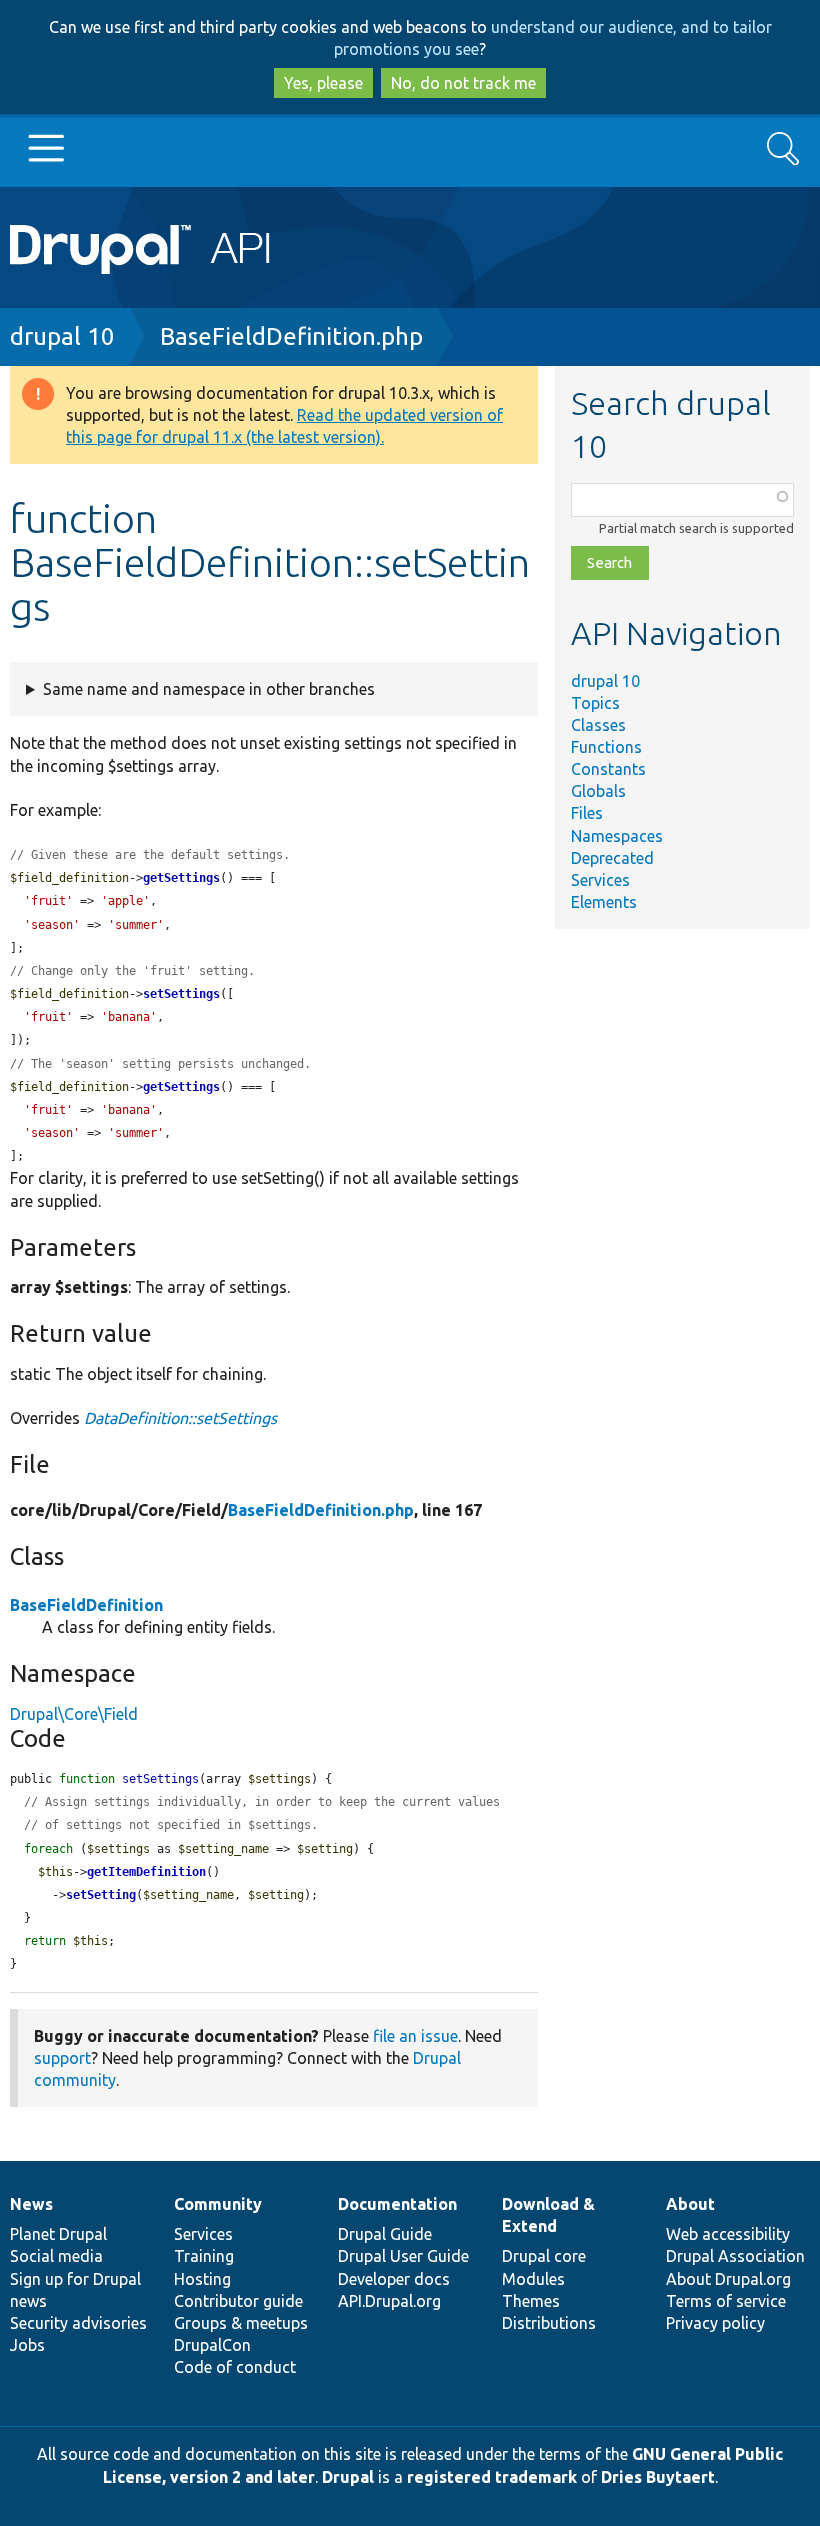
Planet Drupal (58, 2234)
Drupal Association (735, 2256)
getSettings (181, 878)
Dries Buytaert (658, 2477)
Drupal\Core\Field (74, 1714)
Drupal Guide (385, 2234)
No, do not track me (463, 83)
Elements (604, 902)
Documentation (397, 2204)
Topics (595, 703)
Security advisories (78, 2323)
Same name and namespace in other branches (209, 689)
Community (218, 2204)
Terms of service (726, 2301)
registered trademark (492, 2477)
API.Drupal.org (389, 2301)
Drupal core (544, 2256)
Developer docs (394, 2279)
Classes (598, 725)
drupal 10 (62, 336)
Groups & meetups (241, 2323)
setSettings (181, 994)
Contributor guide (238, 2301)
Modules (533, 2279)
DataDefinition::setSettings (180, 1418)
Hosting (202, 2279)
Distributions (549, 2323)
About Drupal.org (728, 2279)
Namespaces (617, 836)
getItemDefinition (146, 1872)
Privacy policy (715, 2323)
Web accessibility (728, 2234)
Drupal (348, 2477)
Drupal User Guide (403, 2256)
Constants (608, 769)
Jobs (27, 2345)
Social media (56, 2256)
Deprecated (612, 858)
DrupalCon (212, 2345)
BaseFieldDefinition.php (291, 336)
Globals (598, 791)
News (31, 2204)
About (690, 2204)
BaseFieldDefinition (86, 1605)
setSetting (101, 1895)
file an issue (415, 2036)
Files (587, 813)
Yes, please (323, 83)
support (62, 2058)
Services (600, 880)
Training (204, 2256)
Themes (531, 2301)
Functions (606, 747)
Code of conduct (235, 2367)
